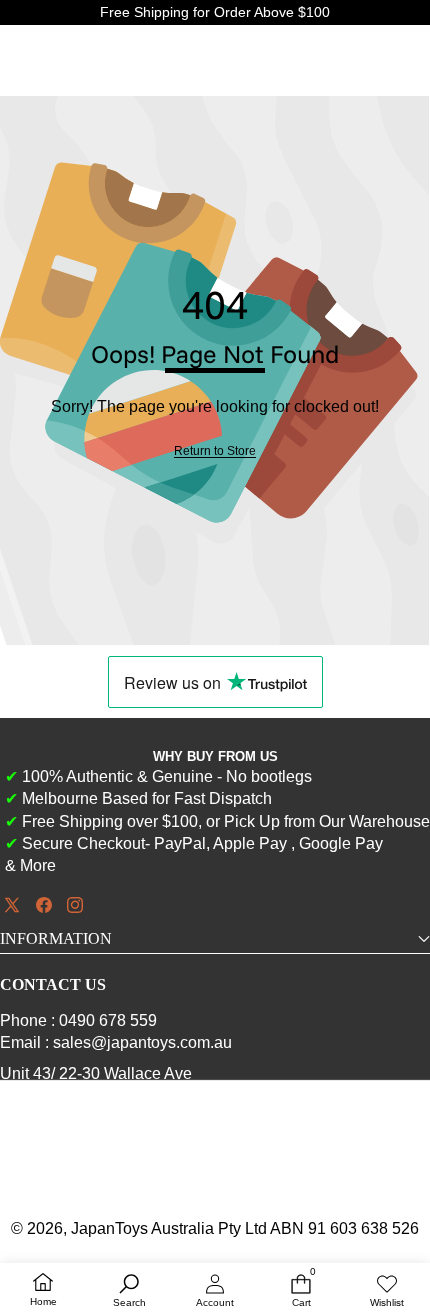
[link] (215, 451)
